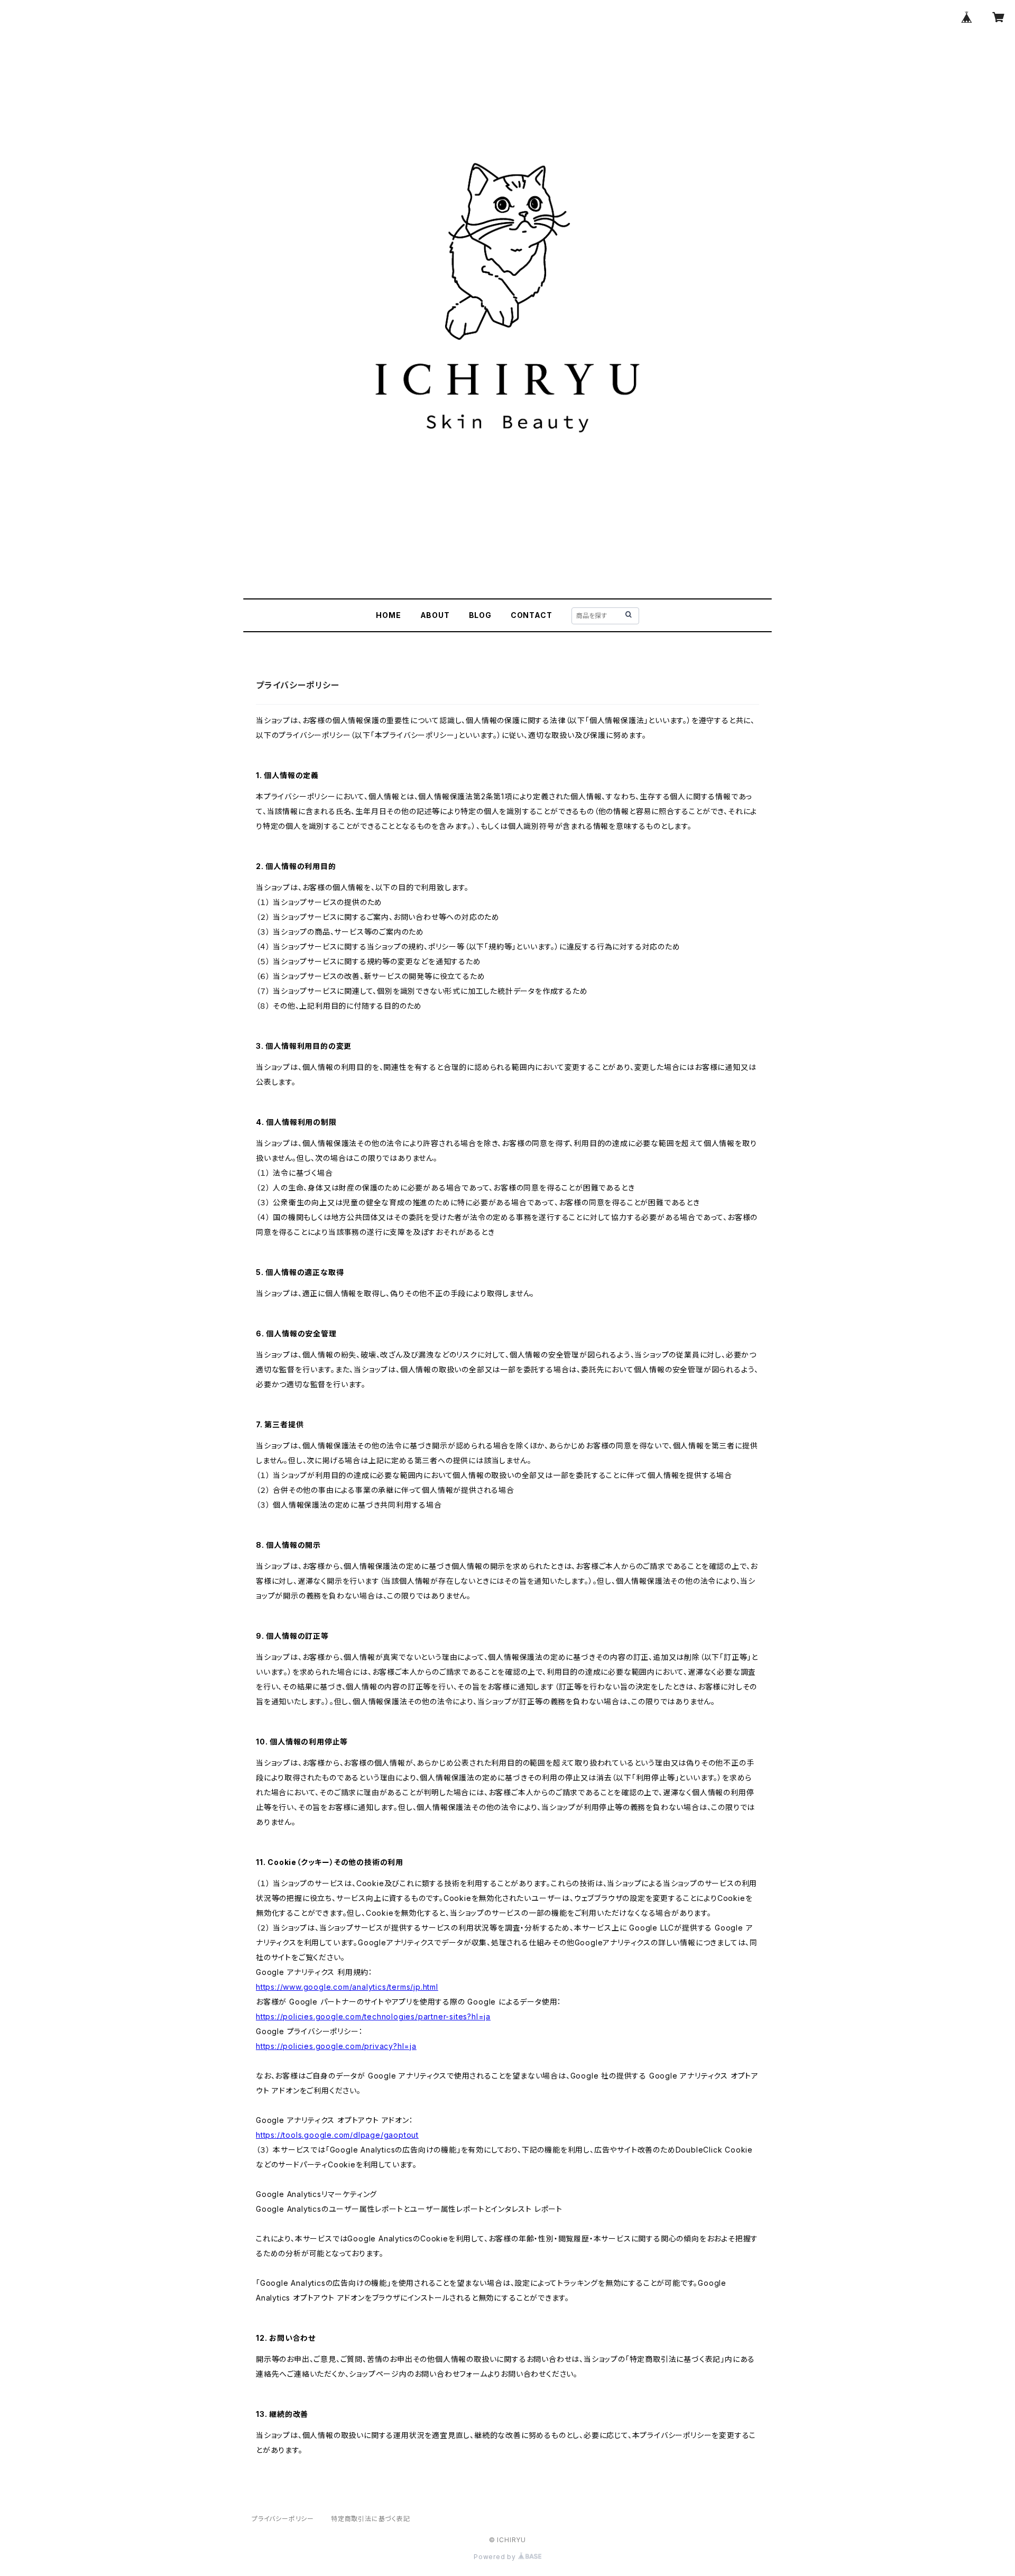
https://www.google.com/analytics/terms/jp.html (347, 1987)
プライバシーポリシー (283, 2519)
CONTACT (532, 615)
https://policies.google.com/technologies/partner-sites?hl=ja (373, 2016)
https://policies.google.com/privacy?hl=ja (336, 2046)
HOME (388, 615)
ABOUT (435, 615)
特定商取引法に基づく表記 (371, 2519)
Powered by (496, 2557)
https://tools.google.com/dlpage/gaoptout (337, 2135)
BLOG (480, 615)
